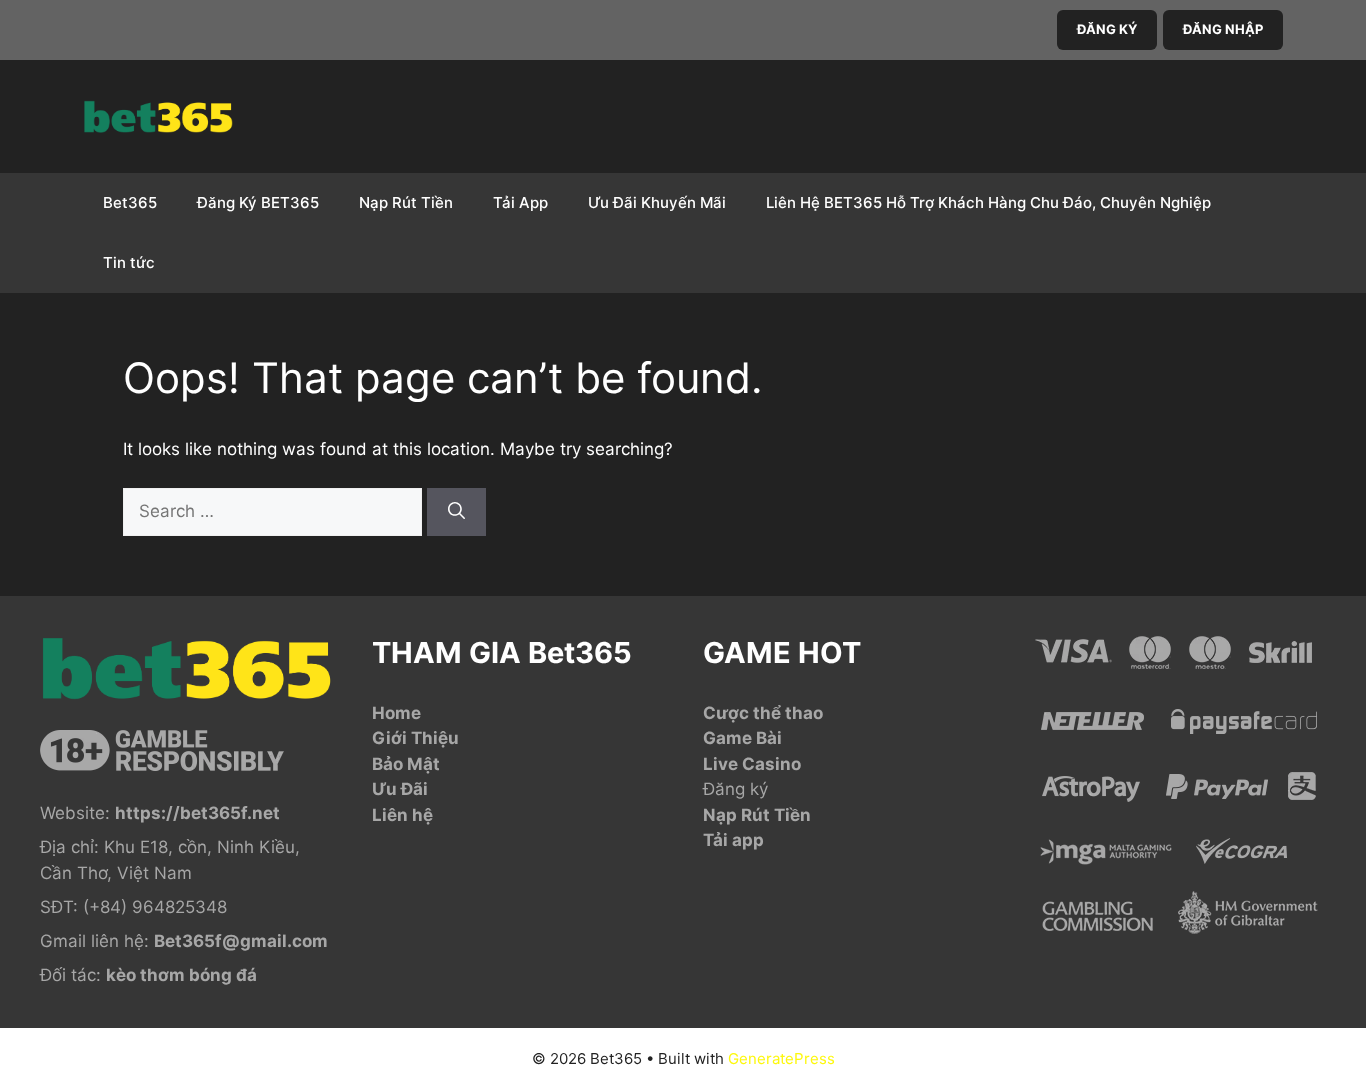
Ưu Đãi (400, 789)
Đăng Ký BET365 (258, 202)
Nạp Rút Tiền (406, 202)
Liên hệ (402, 815)
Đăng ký (735, 789)
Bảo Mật (406, 764)
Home (396, 713)
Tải (717, 840)
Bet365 (130, 202)
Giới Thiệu (415, 738)
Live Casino (752, 764)
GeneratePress (781, 1058)
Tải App (520, 202)
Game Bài (742, 738)
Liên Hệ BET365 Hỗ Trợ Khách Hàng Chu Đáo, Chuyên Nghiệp (988, 202)
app (748, 840)
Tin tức (129, 262)
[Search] (456, 512)
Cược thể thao (763, 713)
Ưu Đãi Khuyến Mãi (657, 202)
